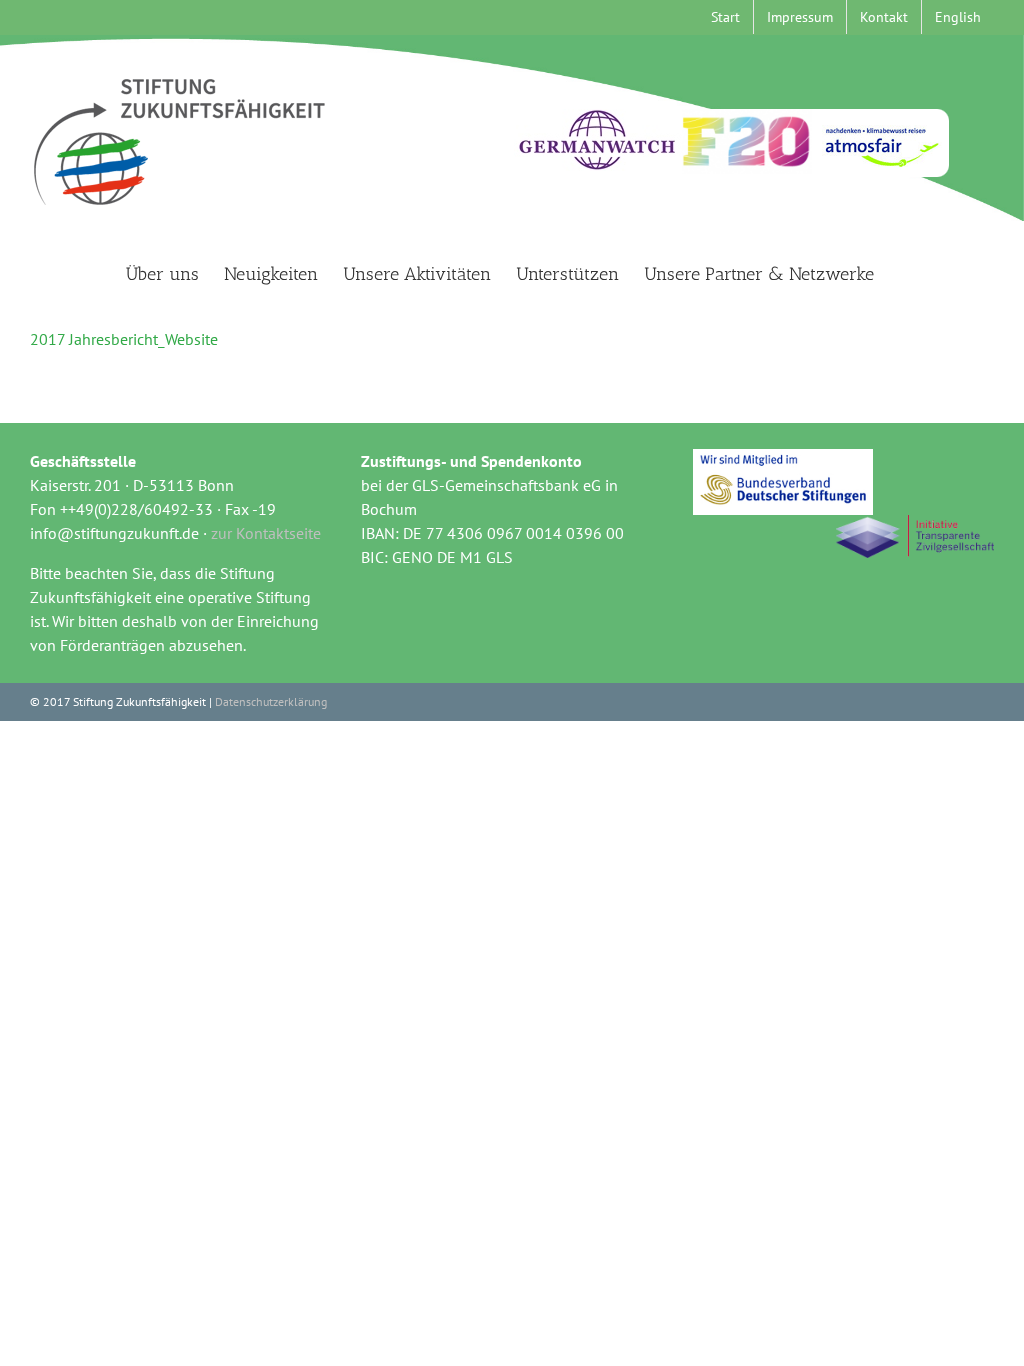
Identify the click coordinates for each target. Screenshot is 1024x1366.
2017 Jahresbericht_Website (124, 339)
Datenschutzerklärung (271, 701)
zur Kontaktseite (266, 533)
